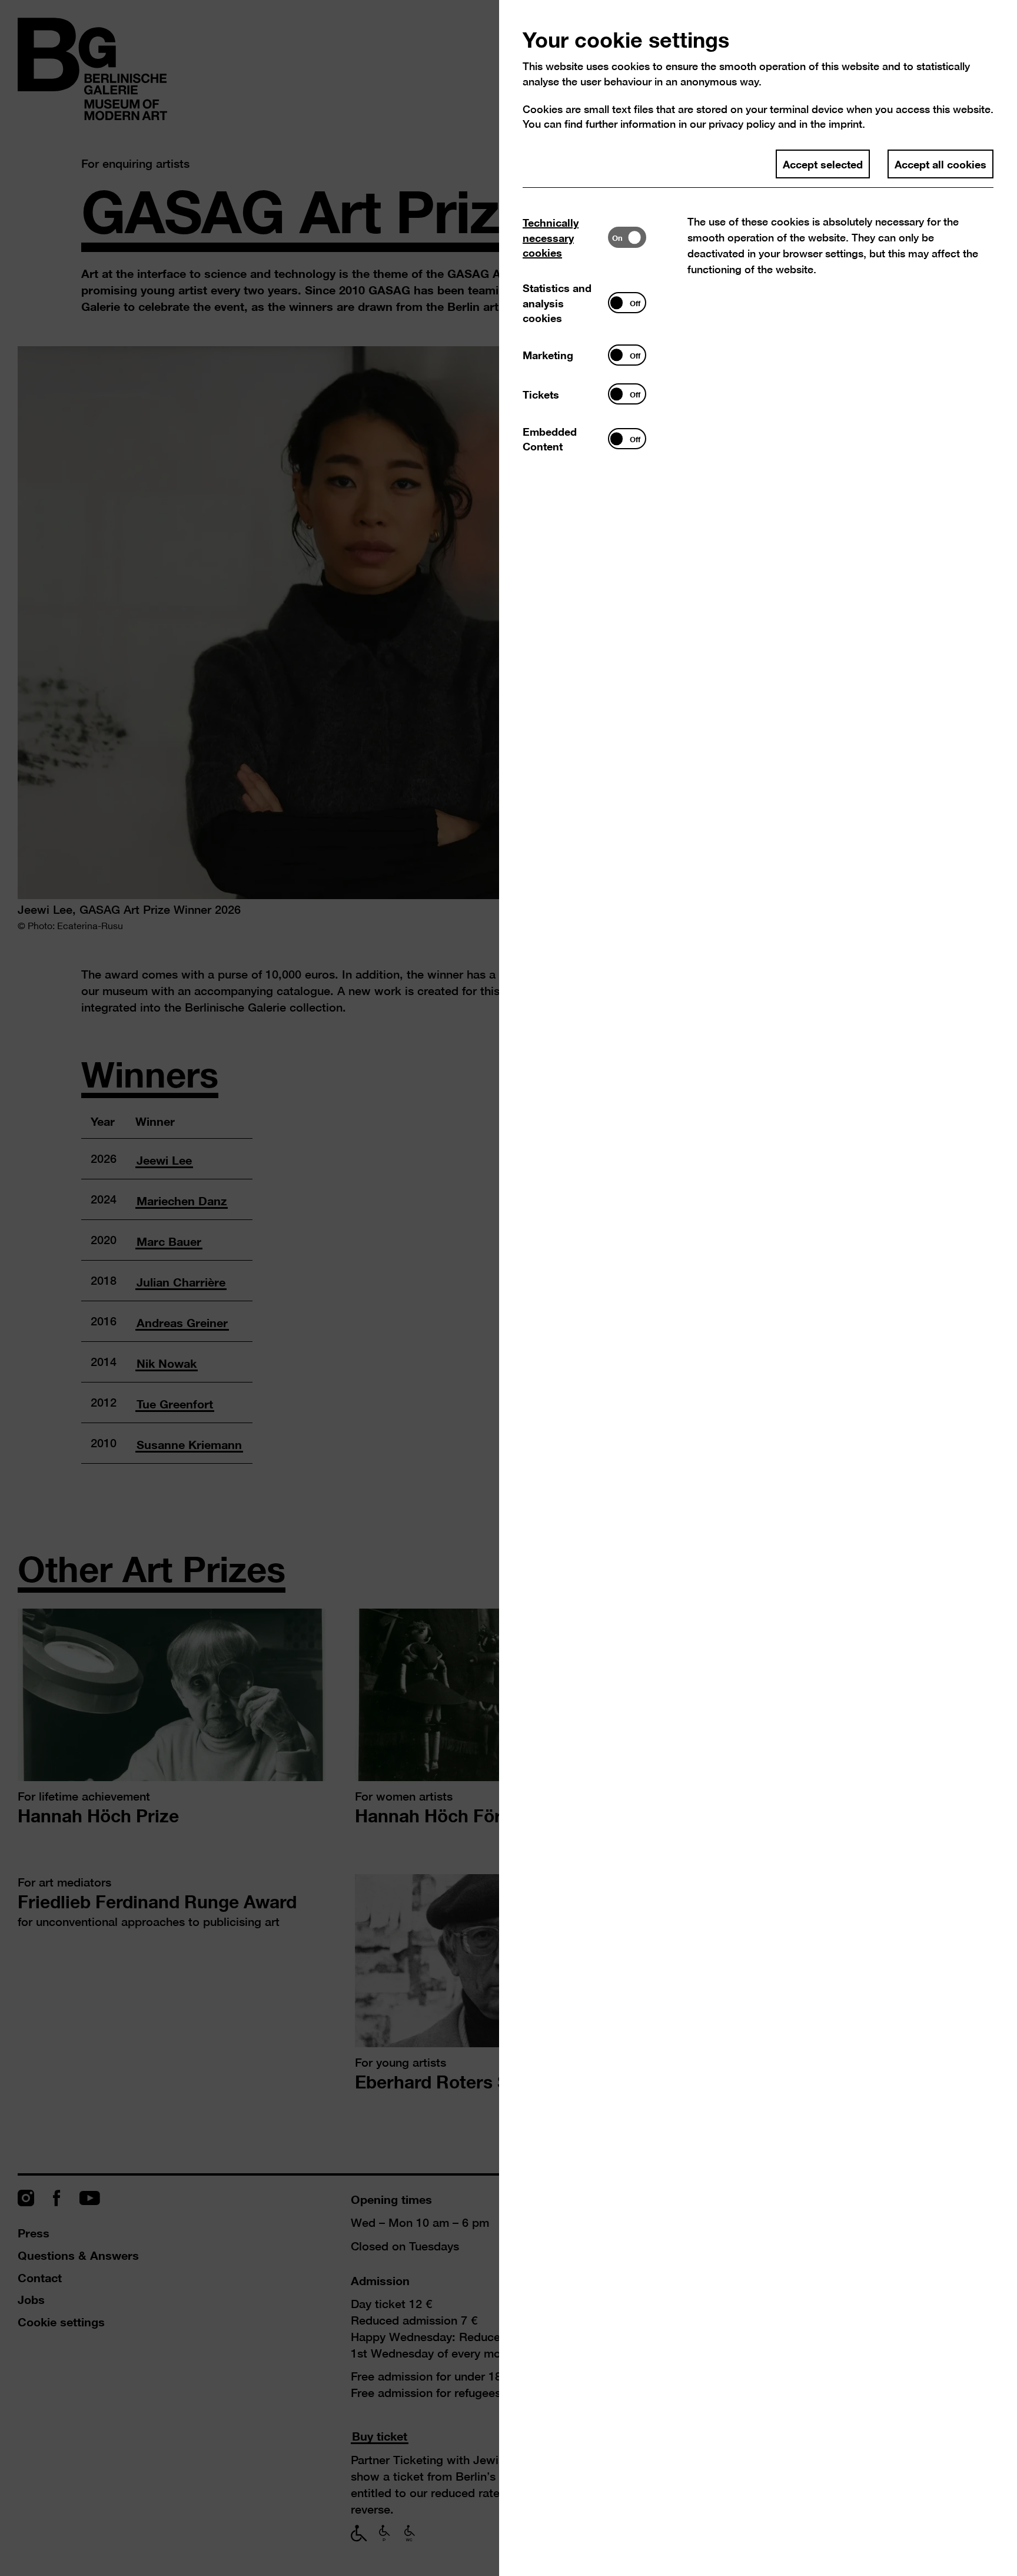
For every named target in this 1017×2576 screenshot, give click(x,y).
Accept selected (823, 164)
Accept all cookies (940, 164)
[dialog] (508, 1288)
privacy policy (742, 124)
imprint (845, 124)
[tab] (565, 238)
